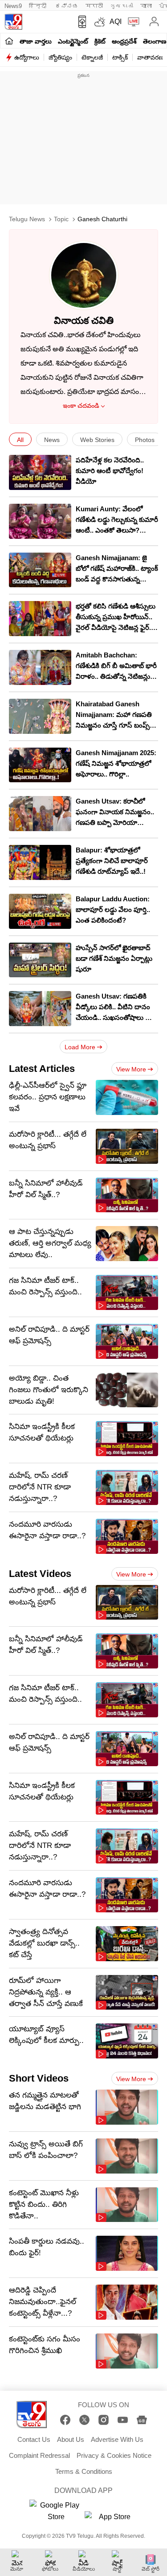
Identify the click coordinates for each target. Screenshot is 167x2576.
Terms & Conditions (84, 2471)
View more (131, 1069)
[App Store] (111, 2519)
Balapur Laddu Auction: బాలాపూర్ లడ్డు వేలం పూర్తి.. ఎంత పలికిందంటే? (113, 910)
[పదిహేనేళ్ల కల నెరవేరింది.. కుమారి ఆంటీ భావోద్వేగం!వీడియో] (40, 472)
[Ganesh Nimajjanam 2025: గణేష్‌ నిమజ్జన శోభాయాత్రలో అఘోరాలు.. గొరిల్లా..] (40, 765)
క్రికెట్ (100, 41)
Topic (61, 219)
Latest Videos (40, 1574)
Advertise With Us (117, 2439)
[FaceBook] (65, 2420)
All (20, 440)
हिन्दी (39, 6)
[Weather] (99, 22)
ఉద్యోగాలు (27, 57)
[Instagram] (104, 2420)
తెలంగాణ (155, 41)
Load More (80, 1047)
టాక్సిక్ (120, 57)
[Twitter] (84, 2420)
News (52, 440)
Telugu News (27, 219)
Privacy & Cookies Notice (114, 2455)
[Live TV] (132, 22)
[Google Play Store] (56, 2511)
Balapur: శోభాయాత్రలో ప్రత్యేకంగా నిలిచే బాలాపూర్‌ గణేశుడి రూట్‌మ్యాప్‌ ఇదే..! (112, 861)
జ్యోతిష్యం (60, 57)
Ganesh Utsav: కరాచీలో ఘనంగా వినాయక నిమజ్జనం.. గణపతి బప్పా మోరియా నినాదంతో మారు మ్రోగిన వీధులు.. (115, 822)
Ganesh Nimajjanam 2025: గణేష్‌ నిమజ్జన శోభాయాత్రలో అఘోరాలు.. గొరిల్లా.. (116, 763)
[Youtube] (123, 2420)
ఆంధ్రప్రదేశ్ (124, 41)
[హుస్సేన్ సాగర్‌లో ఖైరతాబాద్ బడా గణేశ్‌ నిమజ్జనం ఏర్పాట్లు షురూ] (40, 960)
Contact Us (34, 2439)
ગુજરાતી (122, 6)
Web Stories (97, 440)
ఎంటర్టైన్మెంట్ (73, 41)
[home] (9, 41)
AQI (116, 22)
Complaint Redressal (39, 2455)
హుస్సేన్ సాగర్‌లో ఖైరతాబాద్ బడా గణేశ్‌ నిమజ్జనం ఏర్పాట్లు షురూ (114, 958)
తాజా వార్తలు (36, 41)
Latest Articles (42, 1069)
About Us (71, 2439)
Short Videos (39, 2078)
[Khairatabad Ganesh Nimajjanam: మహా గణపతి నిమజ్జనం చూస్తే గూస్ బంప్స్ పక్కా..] (40, 716)
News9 (13, 6)
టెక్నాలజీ (92, 57)
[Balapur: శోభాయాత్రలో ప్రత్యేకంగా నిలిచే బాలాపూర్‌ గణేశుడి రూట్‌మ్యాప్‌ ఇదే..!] (40, 862)
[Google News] (142, 2420)
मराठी (94, 6)
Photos (145, 440)
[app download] (80, 22)
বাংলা (146, 6)
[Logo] (13, 22)
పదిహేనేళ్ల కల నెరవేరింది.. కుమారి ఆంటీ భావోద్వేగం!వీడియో (110, 471)
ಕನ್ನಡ (67, 6)
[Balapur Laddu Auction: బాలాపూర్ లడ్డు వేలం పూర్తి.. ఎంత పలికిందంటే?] (40, 911)
